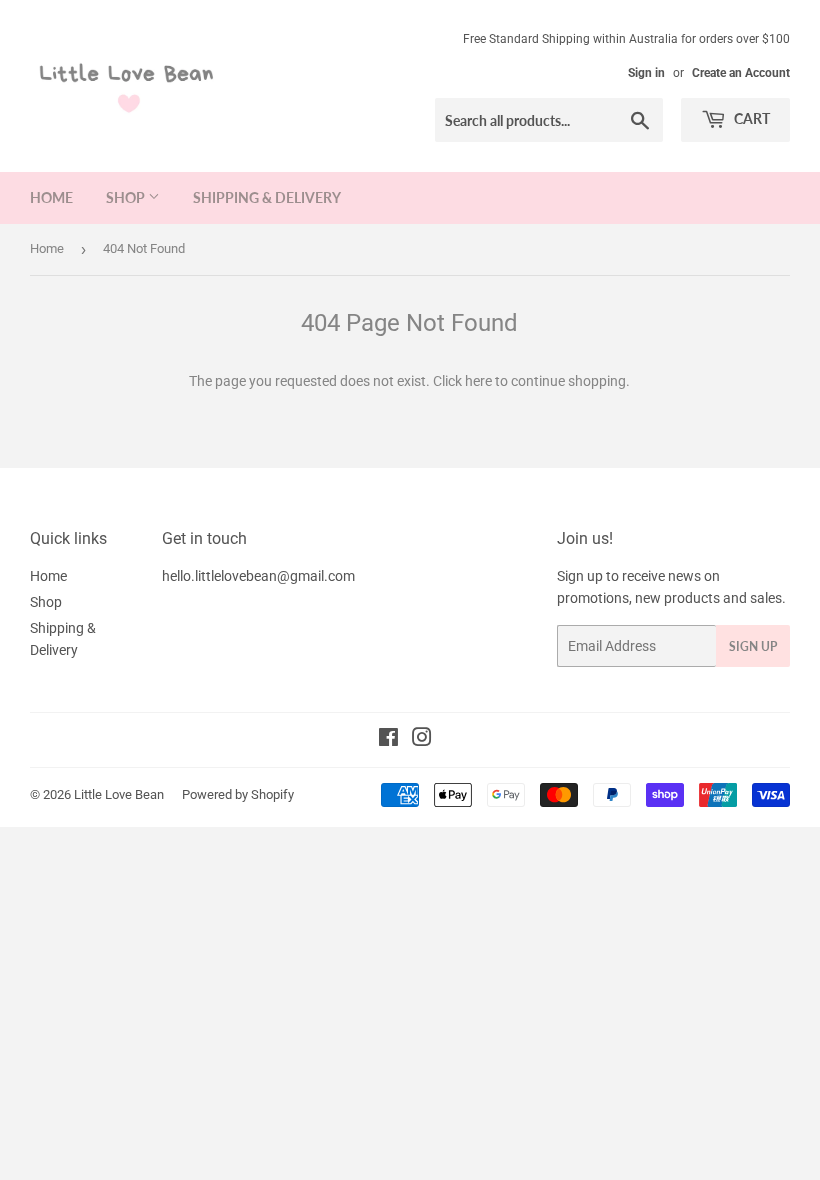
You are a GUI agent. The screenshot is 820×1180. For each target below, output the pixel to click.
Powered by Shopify (238, 794)
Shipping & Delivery (267, 197)
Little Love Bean (119, 794)
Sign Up (753, 646)
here (478, 381)
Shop (127, 197)
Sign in (646, 73)
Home (51, 197)
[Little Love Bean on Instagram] (422, 740)
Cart (750, 118)
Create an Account (741, 73)
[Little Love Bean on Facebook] (388, 740)
